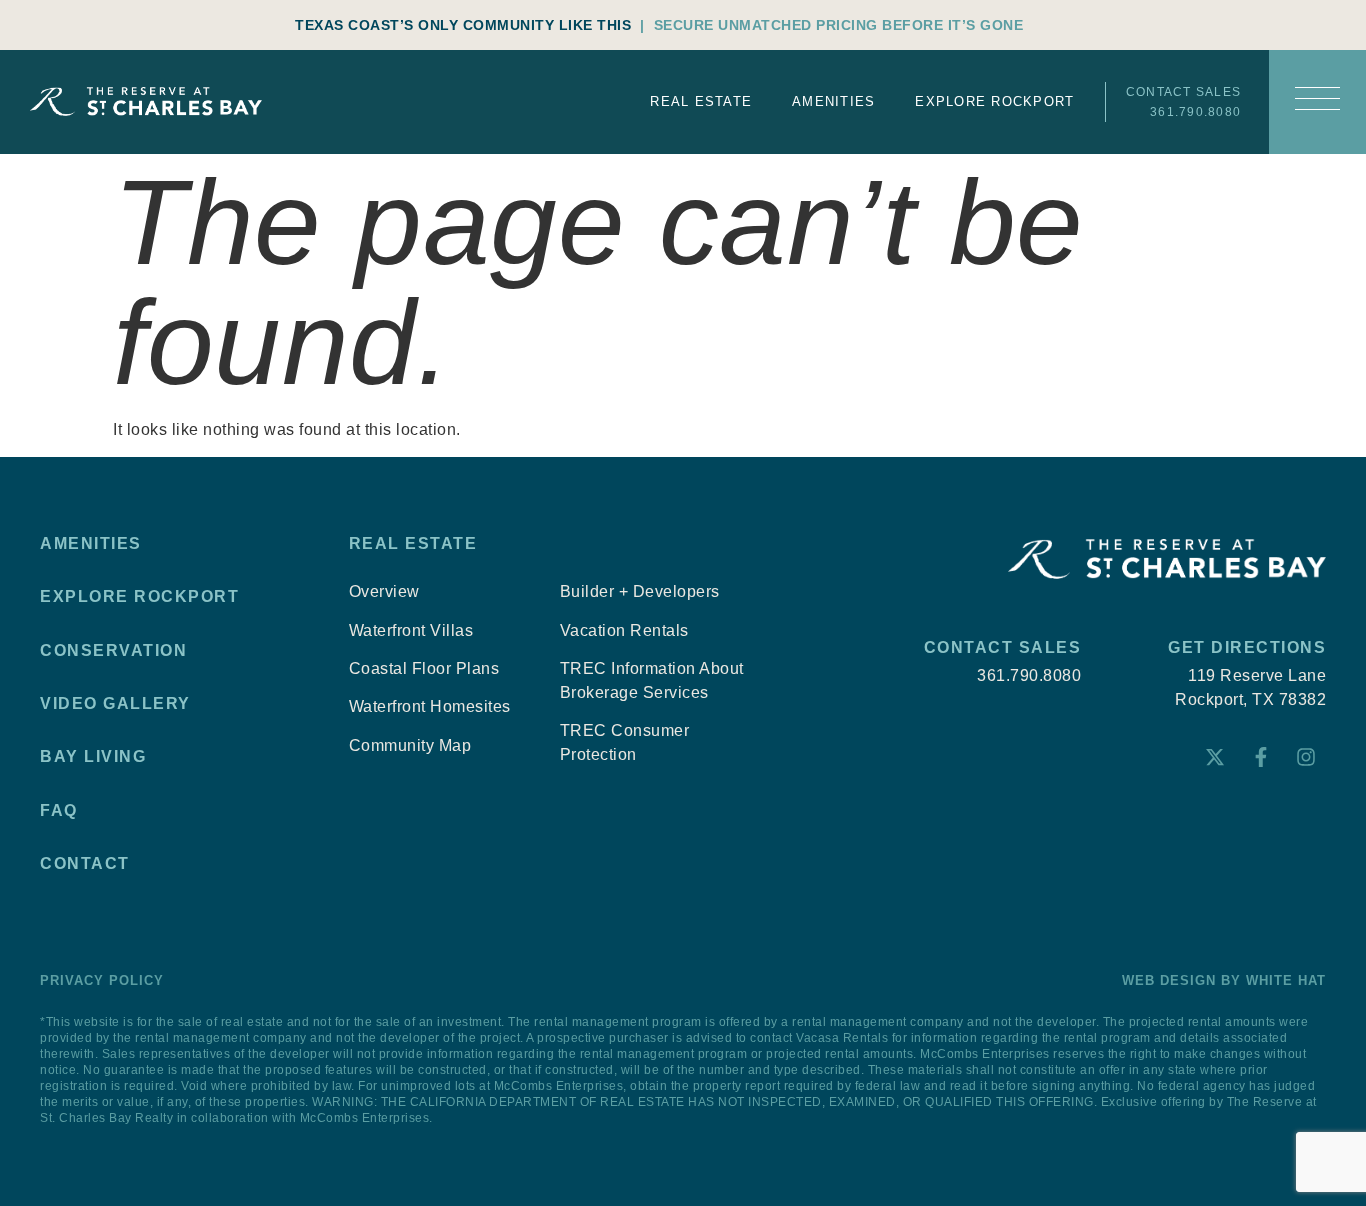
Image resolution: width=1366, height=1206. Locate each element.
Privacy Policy (102, 980)
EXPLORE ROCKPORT (139, 596)
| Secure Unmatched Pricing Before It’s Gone (831, 25)
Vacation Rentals (624, 630)
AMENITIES (91, 543)
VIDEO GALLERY (115, 703)
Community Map (410, 745)
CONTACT (85, 863)
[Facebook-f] (1261, 757)
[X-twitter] (1215, 757)
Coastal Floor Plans (424, 668)
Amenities (833, 101)
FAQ (59, 810)
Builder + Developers (640, 591)
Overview (384, 591)
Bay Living (93, 756)
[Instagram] (1306, 757)
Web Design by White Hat (1224, 980)
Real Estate (701, 101)
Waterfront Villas (411, 630)
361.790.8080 (1195, 112)
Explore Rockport (994, 101)
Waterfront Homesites (430, 706)
